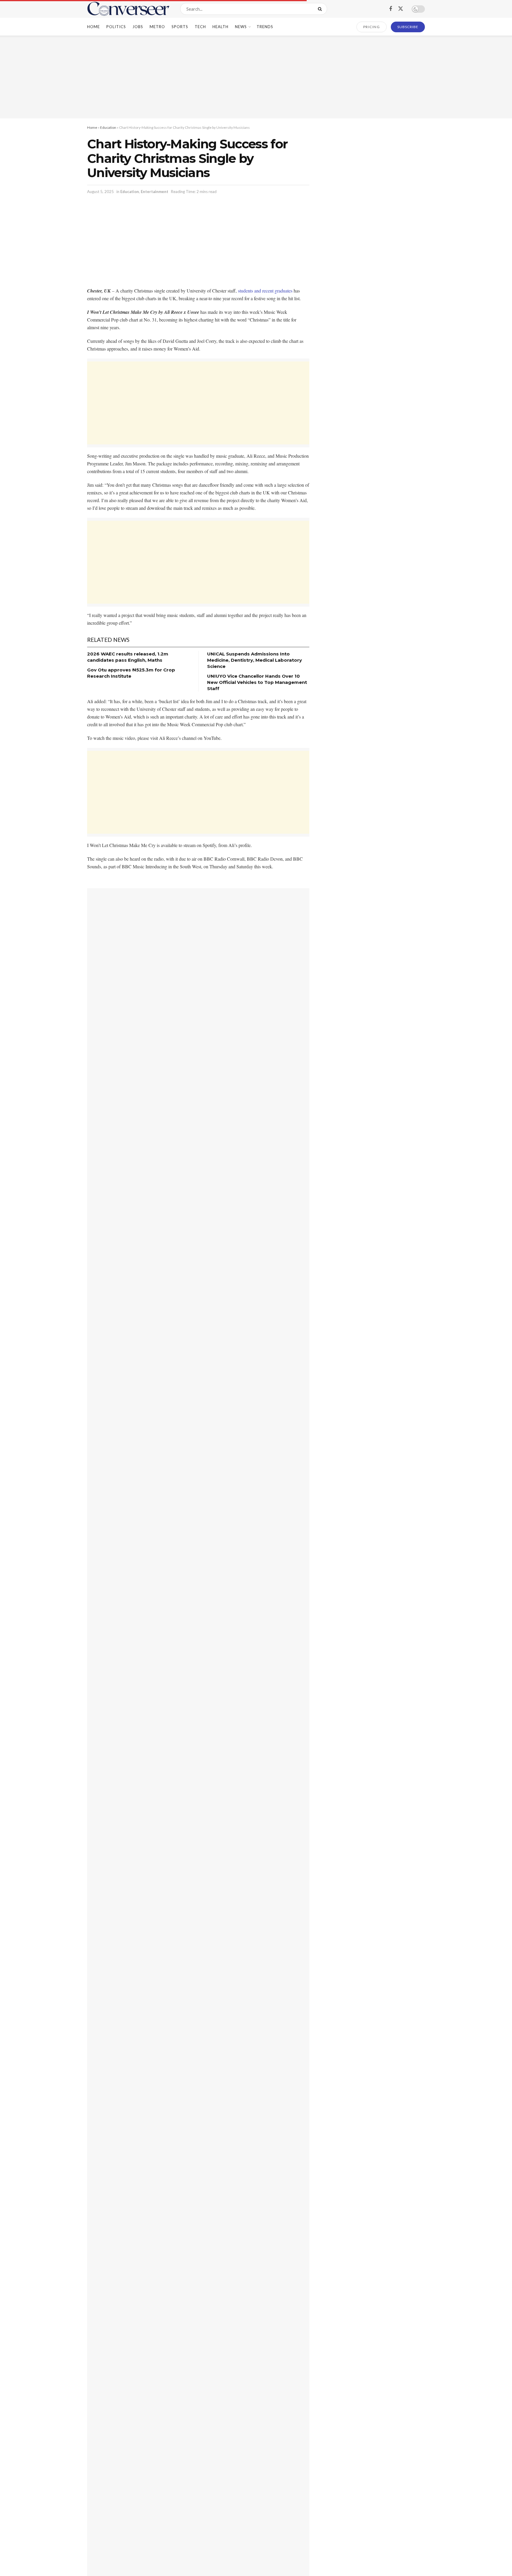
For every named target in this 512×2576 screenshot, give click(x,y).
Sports (180, 27)
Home (93, 27)
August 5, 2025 (100, 192)
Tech (200, 27)
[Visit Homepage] (128, 9)
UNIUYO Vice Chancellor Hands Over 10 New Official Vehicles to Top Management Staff (257, 682)
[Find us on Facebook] (391, 9)
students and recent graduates (265, 291)
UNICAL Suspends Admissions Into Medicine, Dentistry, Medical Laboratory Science (255, 660)
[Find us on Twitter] (401, 9)
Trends (265, 27)
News (241, 27)
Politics (116, 27)
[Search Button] (321, 9)
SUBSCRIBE (408, 27)
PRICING (372, 27)
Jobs (138, 27)
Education (108, 127)
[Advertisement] (256, 77)
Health (220, 27)
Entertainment (155, 192)
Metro (157, 27)
